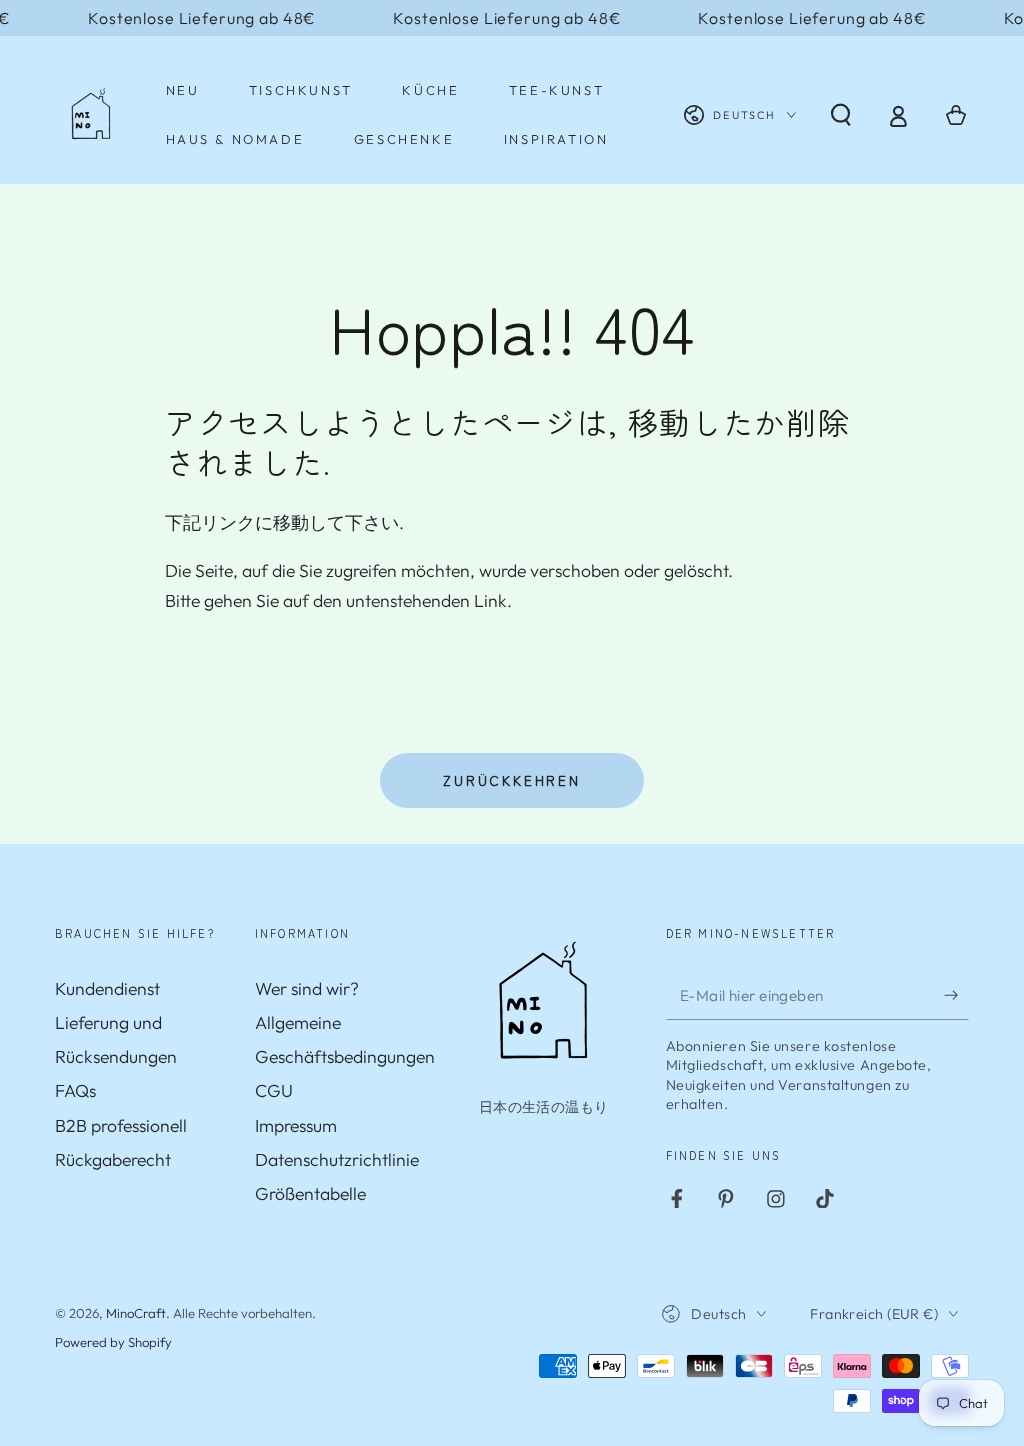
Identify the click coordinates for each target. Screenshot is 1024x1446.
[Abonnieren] (956, 995)
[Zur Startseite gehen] (91, 115)
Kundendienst (107, 988)
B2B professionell (121, 1125)
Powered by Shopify (113, 1342)
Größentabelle (310, 1193)
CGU (274, 1090)
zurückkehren (512, 780)
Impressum (296, 1125)
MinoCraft (136, 1313)
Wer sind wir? (307, 988)
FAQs (75, 1090)
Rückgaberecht (113, 1159)
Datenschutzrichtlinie (337, 1159)
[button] (841, 115)
